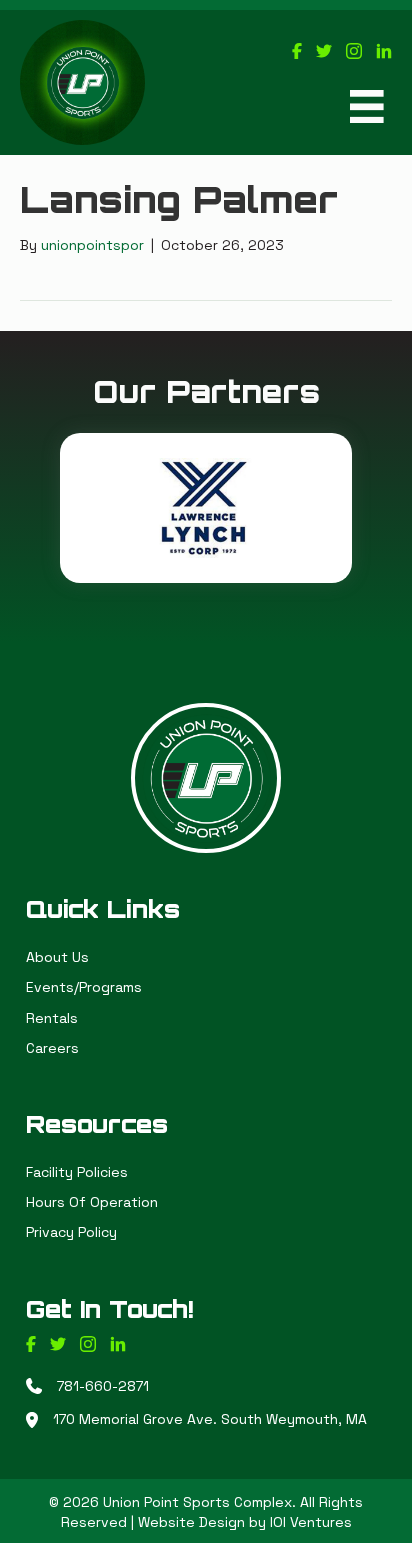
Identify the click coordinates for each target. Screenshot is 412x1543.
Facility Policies (77, 1172)
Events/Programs (84, 987)
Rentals (52, 1018)
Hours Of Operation (92, 1202)
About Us (57, 957)
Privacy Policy (71, 1232)
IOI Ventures (311, 1522)
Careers (52, 1048)
